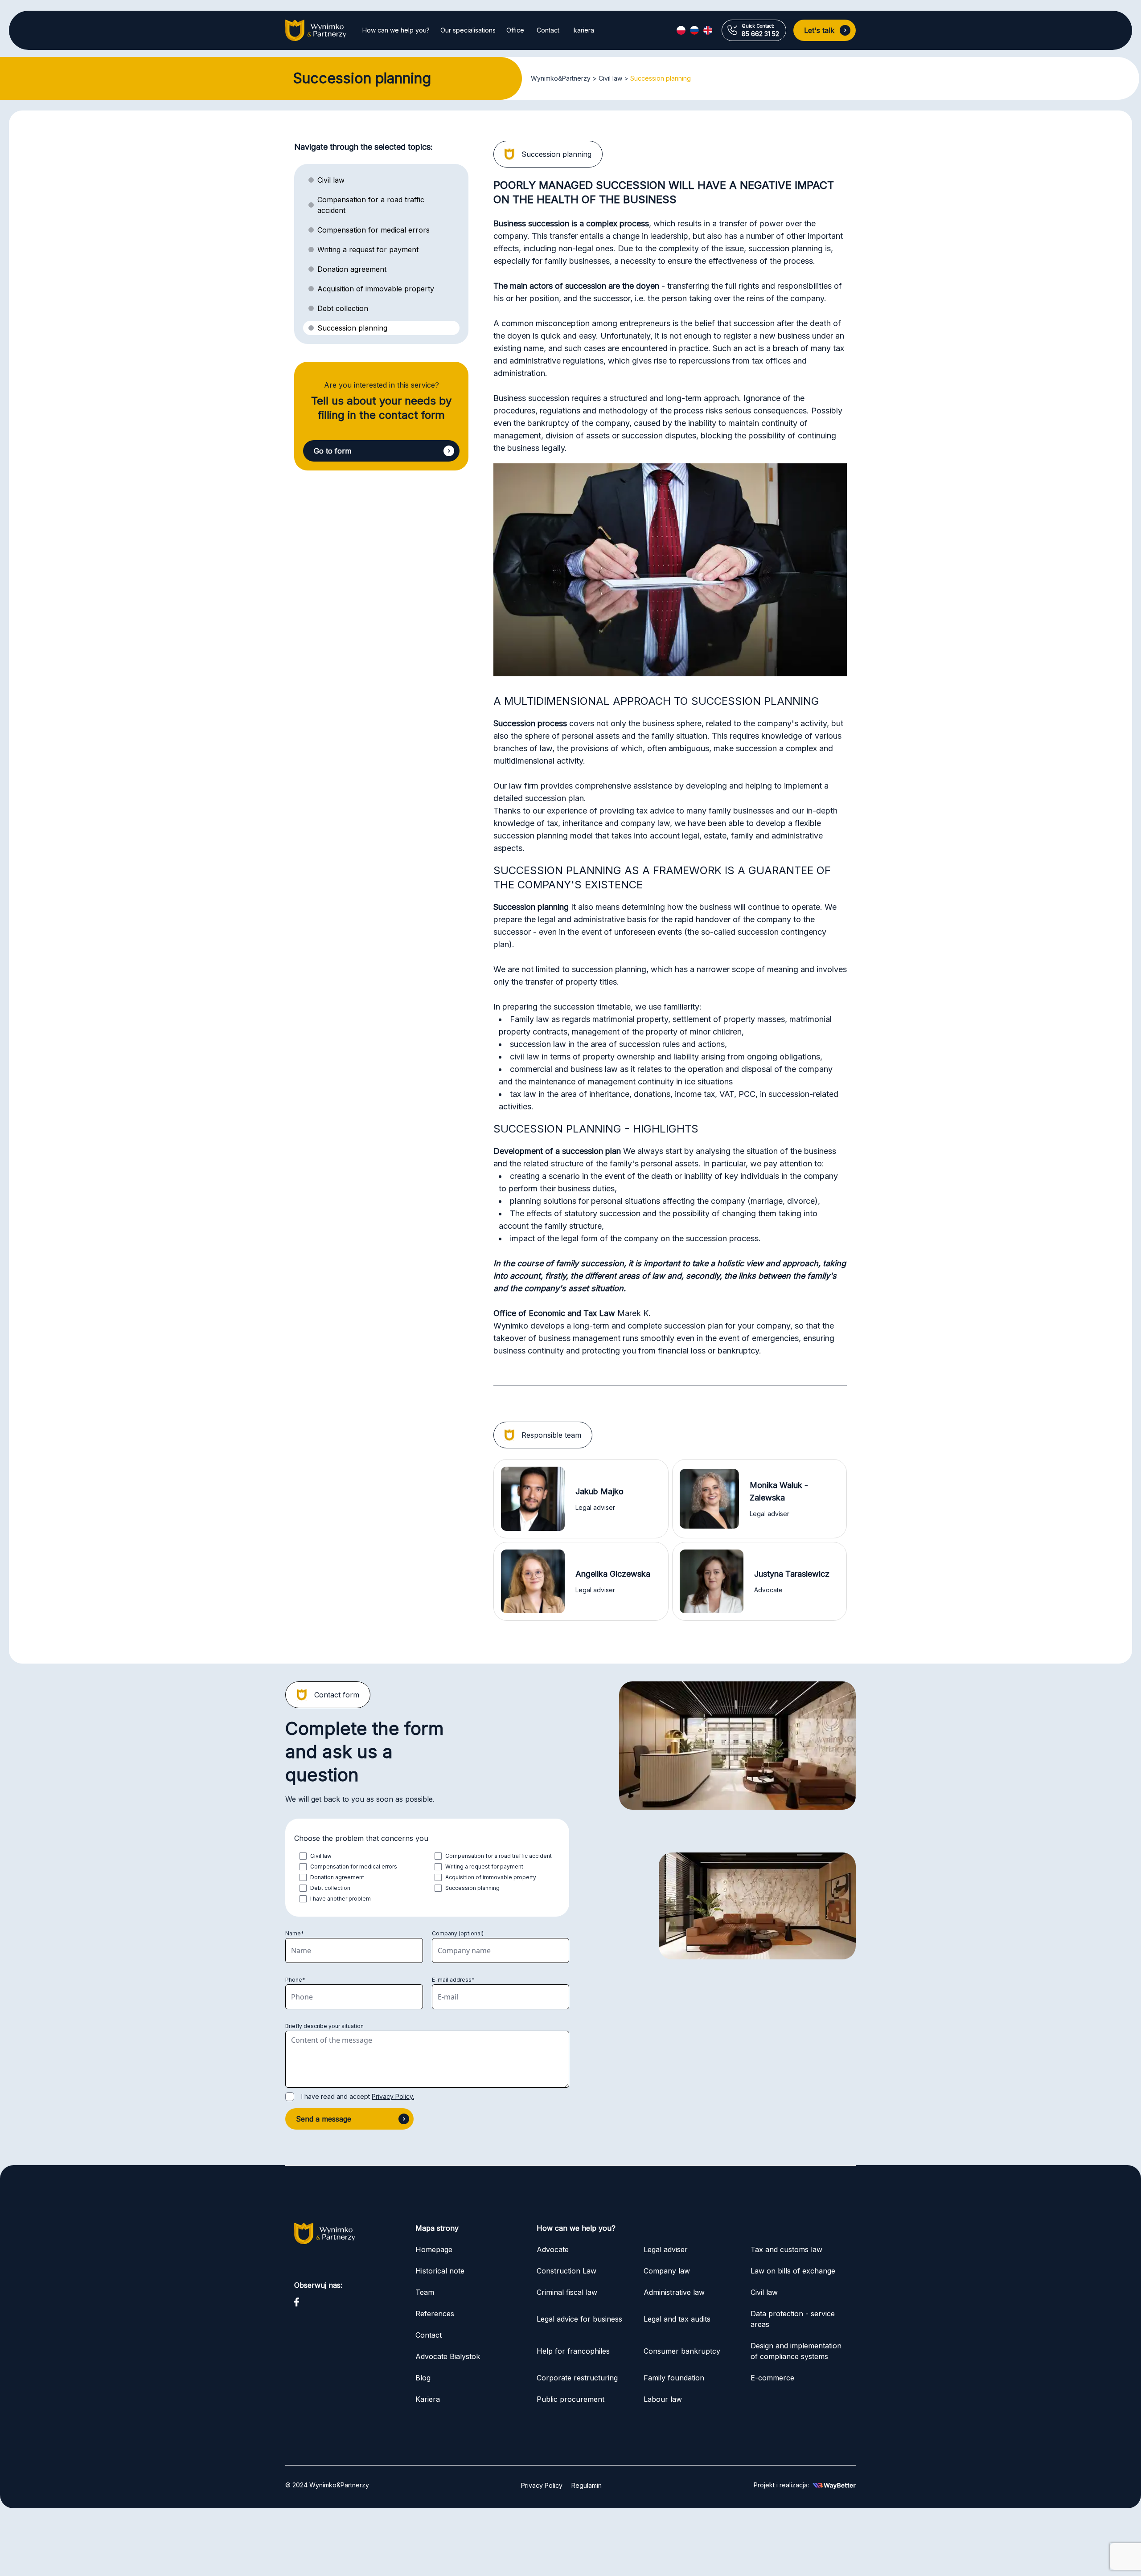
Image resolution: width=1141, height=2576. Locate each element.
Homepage (434, 2249)
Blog (423, 2378)
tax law (523, 1094)
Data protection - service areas (793, 2319)
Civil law (610, 78)
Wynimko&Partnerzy (561, 78)
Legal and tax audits (677, 2319)
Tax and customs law (788, 2249)
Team (425, 2292)
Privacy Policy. (393, 2096)
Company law (667, 2271)
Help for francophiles (573, 2351)
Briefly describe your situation (324, 2026)
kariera (584, 30)
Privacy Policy (542, 2485)
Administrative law (674, 2292)
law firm (524, 786)
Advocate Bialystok (448, 2356)
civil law (525, 1057)
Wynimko (511, 1326)
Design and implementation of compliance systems (796, 2351)
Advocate (553, 2249)
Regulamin (587, 2485)
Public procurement (570, 2399)
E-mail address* (453, 1980)
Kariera (428, 2399)
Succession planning (661, 78)
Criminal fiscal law (567, 2292)
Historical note (440, 2271)
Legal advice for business (579, 2319)
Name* (295, 1933)
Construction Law (566, 2271)
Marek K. (634, 1313)
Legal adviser (666, 2249)
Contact (548, 30)
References (435, 2314)
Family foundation (674, 2378)
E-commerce (772, 2378)
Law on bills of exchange (793, 2271)
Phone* (295, 1980)
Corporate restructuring (577, 2378)
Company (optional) (458, 1933)
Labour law (663, 2399)
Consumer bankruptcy (682, 2351)
